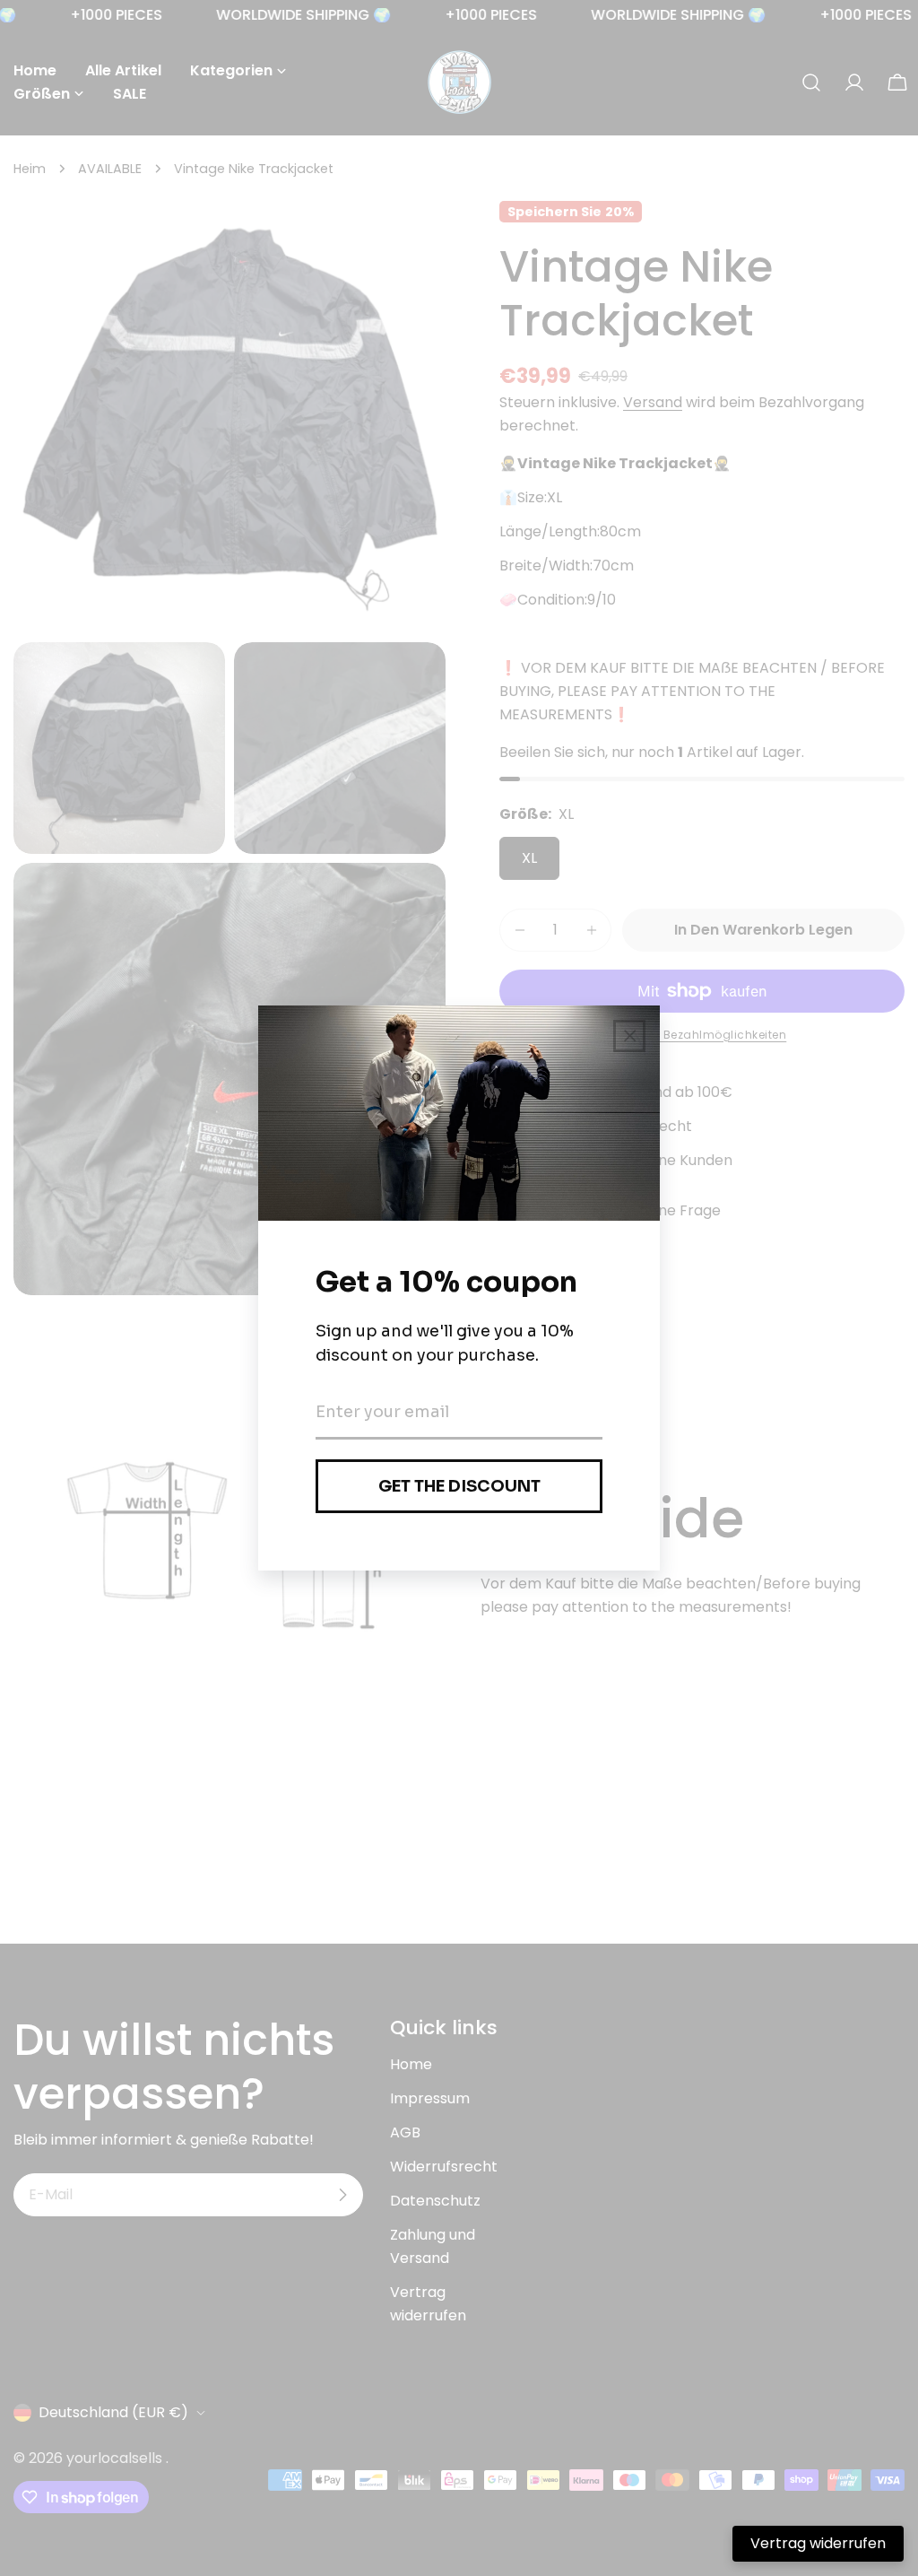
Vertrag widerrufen (818, 2543)
